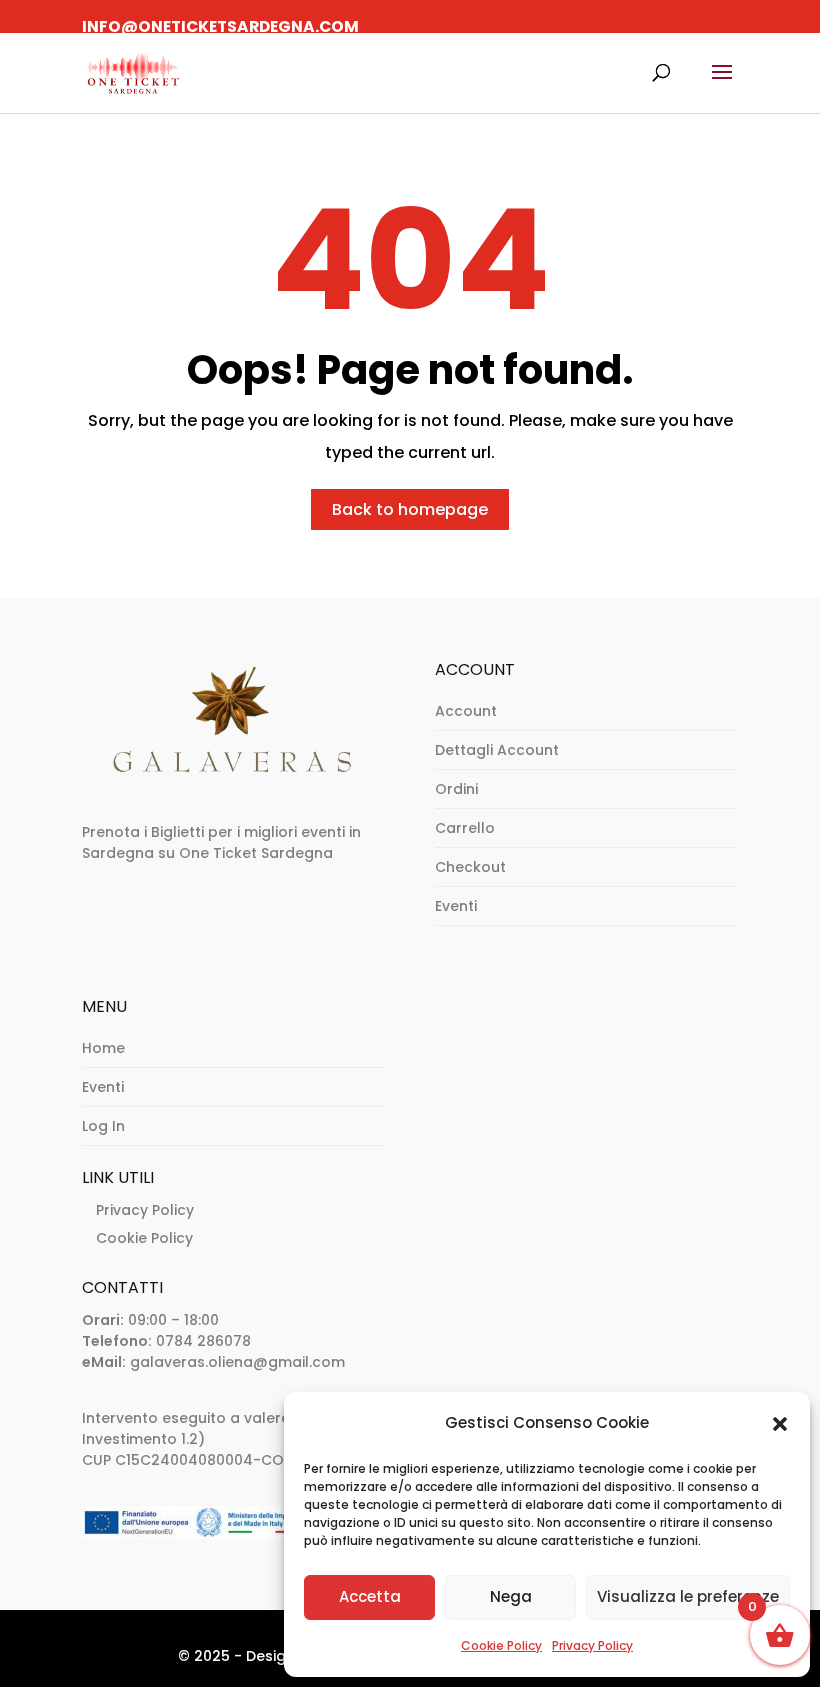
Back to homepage (410, 509)
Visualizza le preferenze (688, 1596)
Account (466, 711)
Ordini (456, 789)
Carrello (465, 828)
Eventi (456, 906)
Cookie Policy (501, 1645)
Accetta (370, 1596)
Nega (511, 1596)
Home (103, 1048)
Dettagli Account (497, 750)
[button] (780, 1424)
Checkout (470, 867)
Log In (103, 1126)
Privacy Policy (592, 1645)
